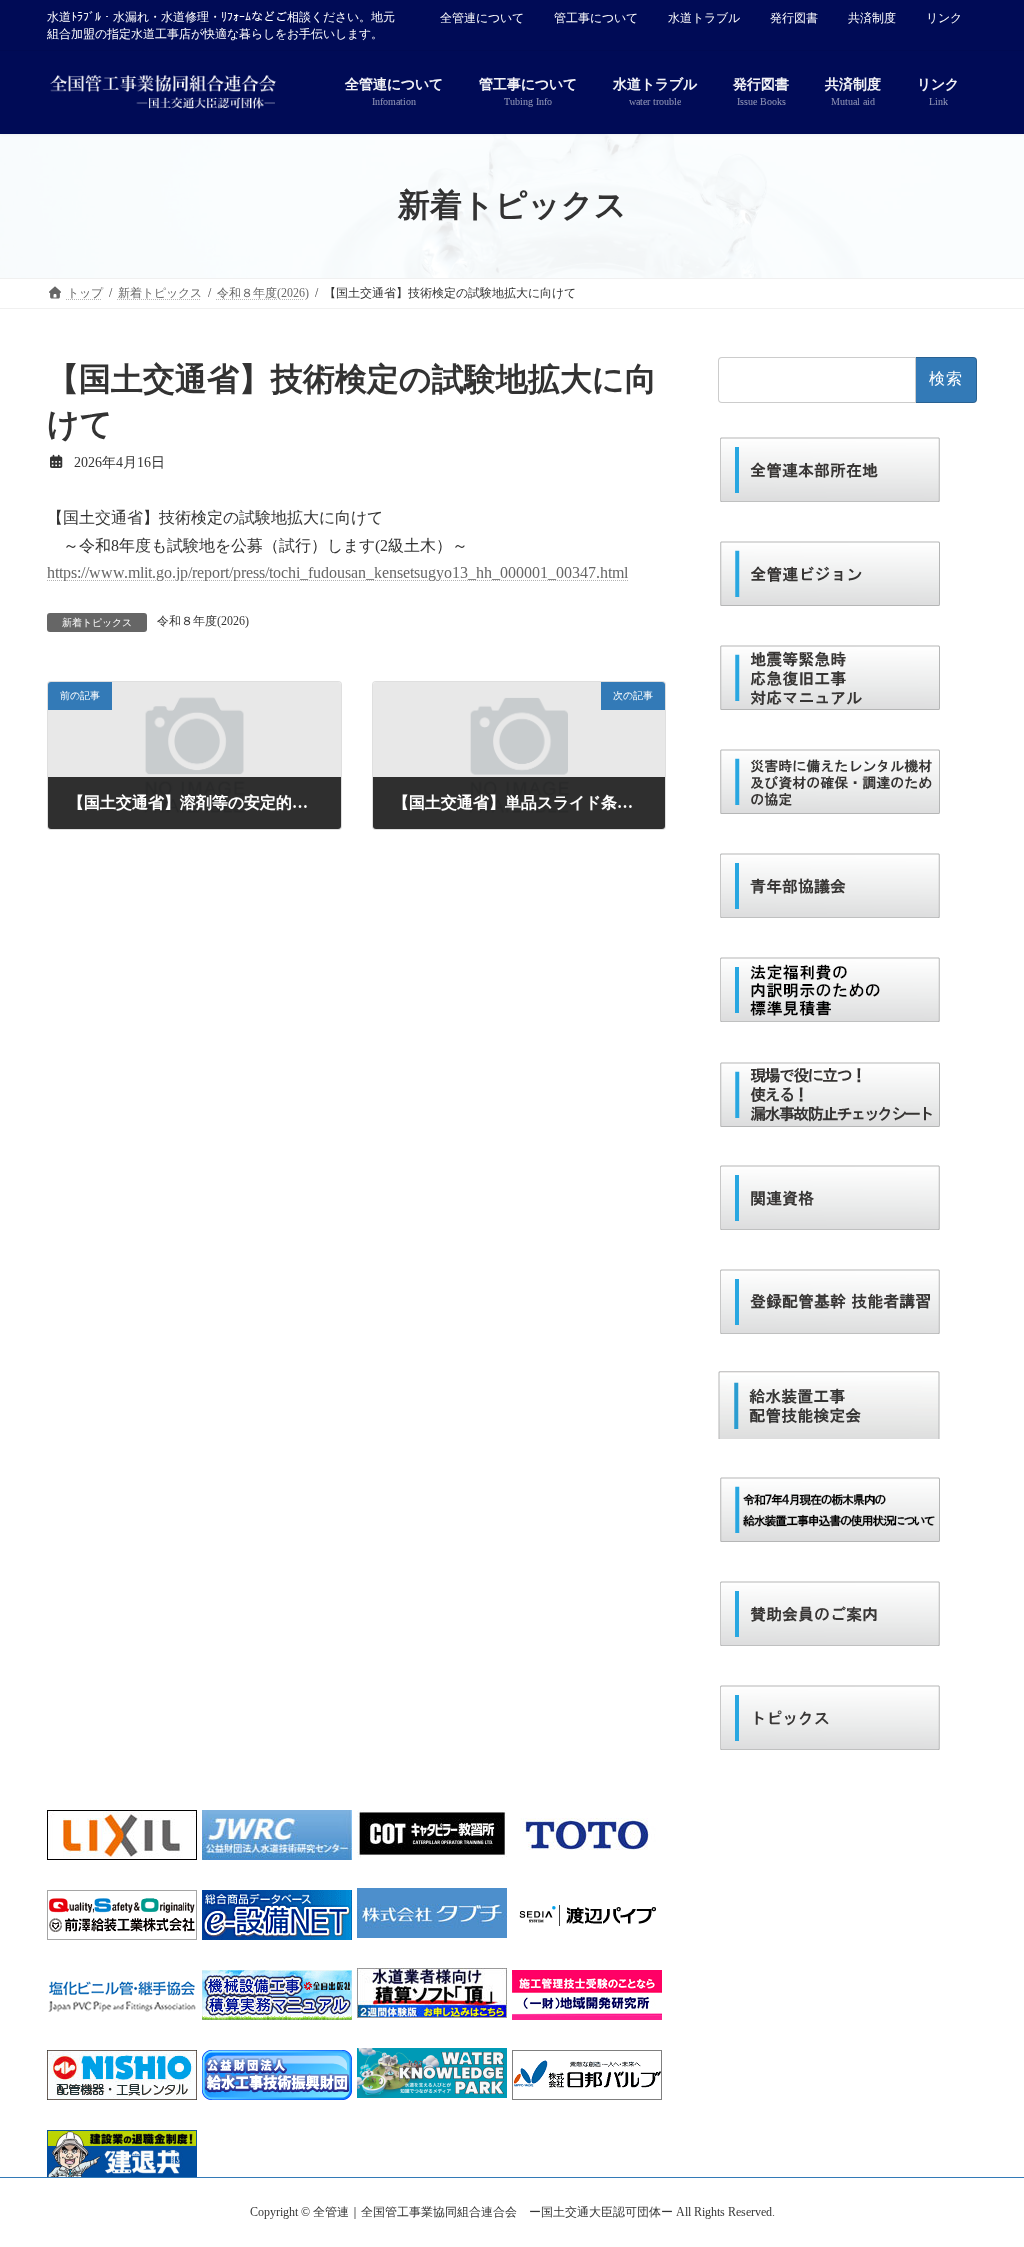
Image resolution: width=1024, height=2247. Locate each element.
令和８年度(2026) (203, 621)
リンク (944, 18)
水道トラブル (704, 18)
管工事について (596, 18)
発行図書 (794, 18)
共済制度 (872, 18)
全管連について (482, 18)
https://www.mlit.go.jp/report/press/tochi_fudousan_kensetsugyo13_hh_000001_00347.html (337, 572)
